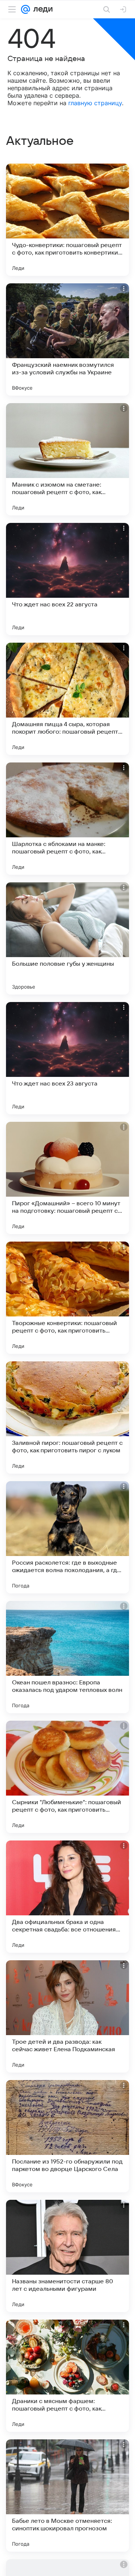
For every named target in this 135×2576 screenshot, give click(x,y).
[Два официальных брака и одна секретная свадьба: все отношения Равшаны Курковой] (67, 1897)
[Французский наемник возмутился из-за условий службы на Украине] (67, 339)
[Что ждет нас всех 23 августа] (67, 1058)
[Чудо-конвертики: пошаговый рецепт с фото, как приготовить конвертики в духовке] (67, 220)
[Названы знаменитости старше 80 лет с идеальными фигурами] (67, 2256)
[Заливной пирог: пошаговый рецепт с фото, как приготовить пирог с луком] (67, 1418)
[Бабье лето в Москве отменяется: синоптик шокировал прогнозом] (67, 2496)
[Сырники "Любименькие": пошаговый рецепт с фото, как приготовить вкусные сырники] (67, 1777)
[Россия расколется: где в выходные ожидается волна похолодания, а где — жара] (67, 1537)
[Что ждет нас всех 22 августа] (67, 579)
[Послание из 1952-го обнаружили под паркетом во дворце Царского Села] (67, 2136)
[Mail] (25, 9)
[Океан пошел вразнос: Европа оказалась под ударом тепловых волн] (67, 1657)
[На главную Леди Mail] (41, 9)
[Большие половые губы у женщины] (67, 938)
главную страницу (95, 103)
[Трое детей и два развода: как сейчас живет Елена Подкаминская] (67, 2016)
